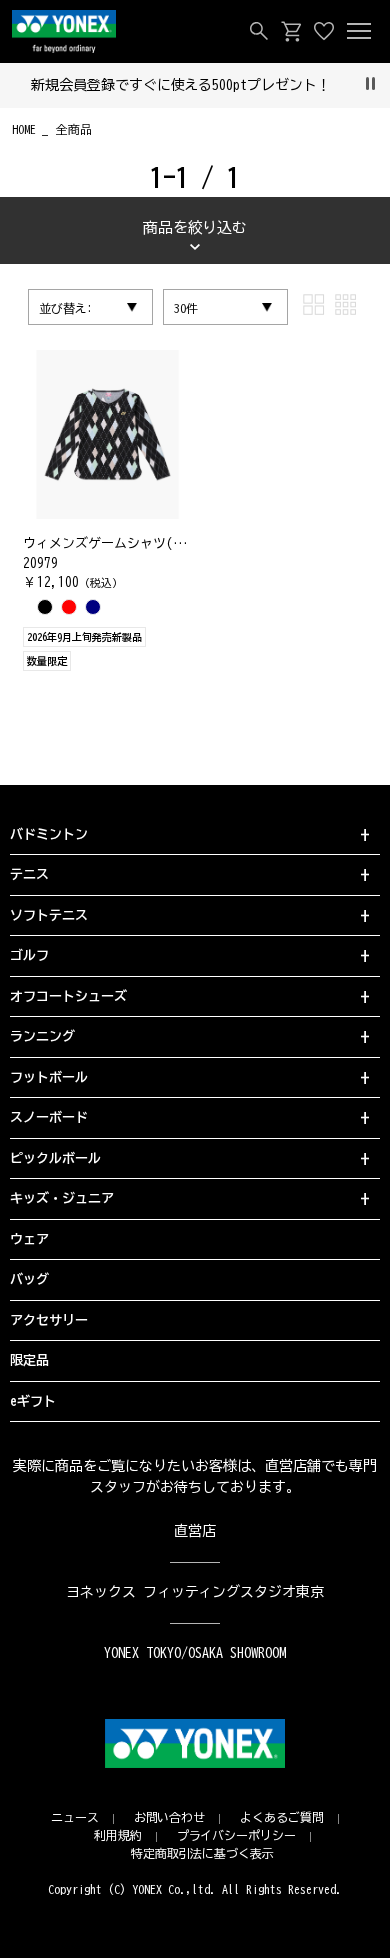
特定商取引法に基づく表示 (203, 1853)
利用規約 (118, 1835)
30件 (186, 308)
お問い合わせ (170, 1817)
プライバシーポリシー (237, 1835)
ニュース (75, 1817)
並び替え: (66, 308)
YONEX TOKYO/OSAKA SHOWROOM (195, 1653)
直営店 (195, 1531)
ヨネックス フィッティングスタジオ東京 (195, 1592)
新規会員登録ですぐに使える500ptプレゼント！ (181, 85)
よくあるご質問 (282, 1817)
